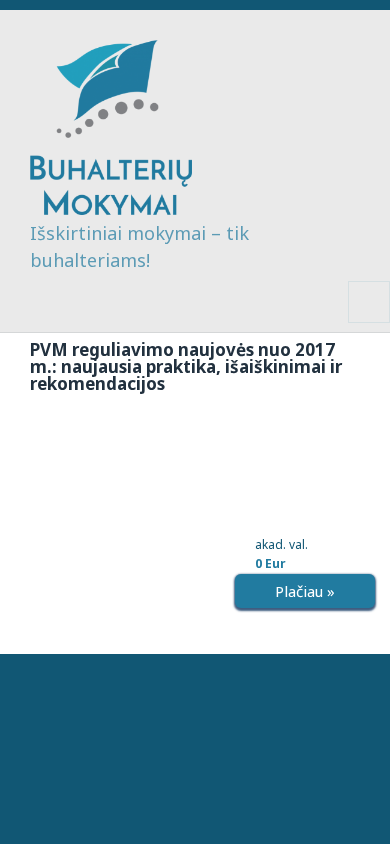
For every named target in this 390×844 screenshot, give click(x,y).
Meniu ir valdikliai (369, 322)
